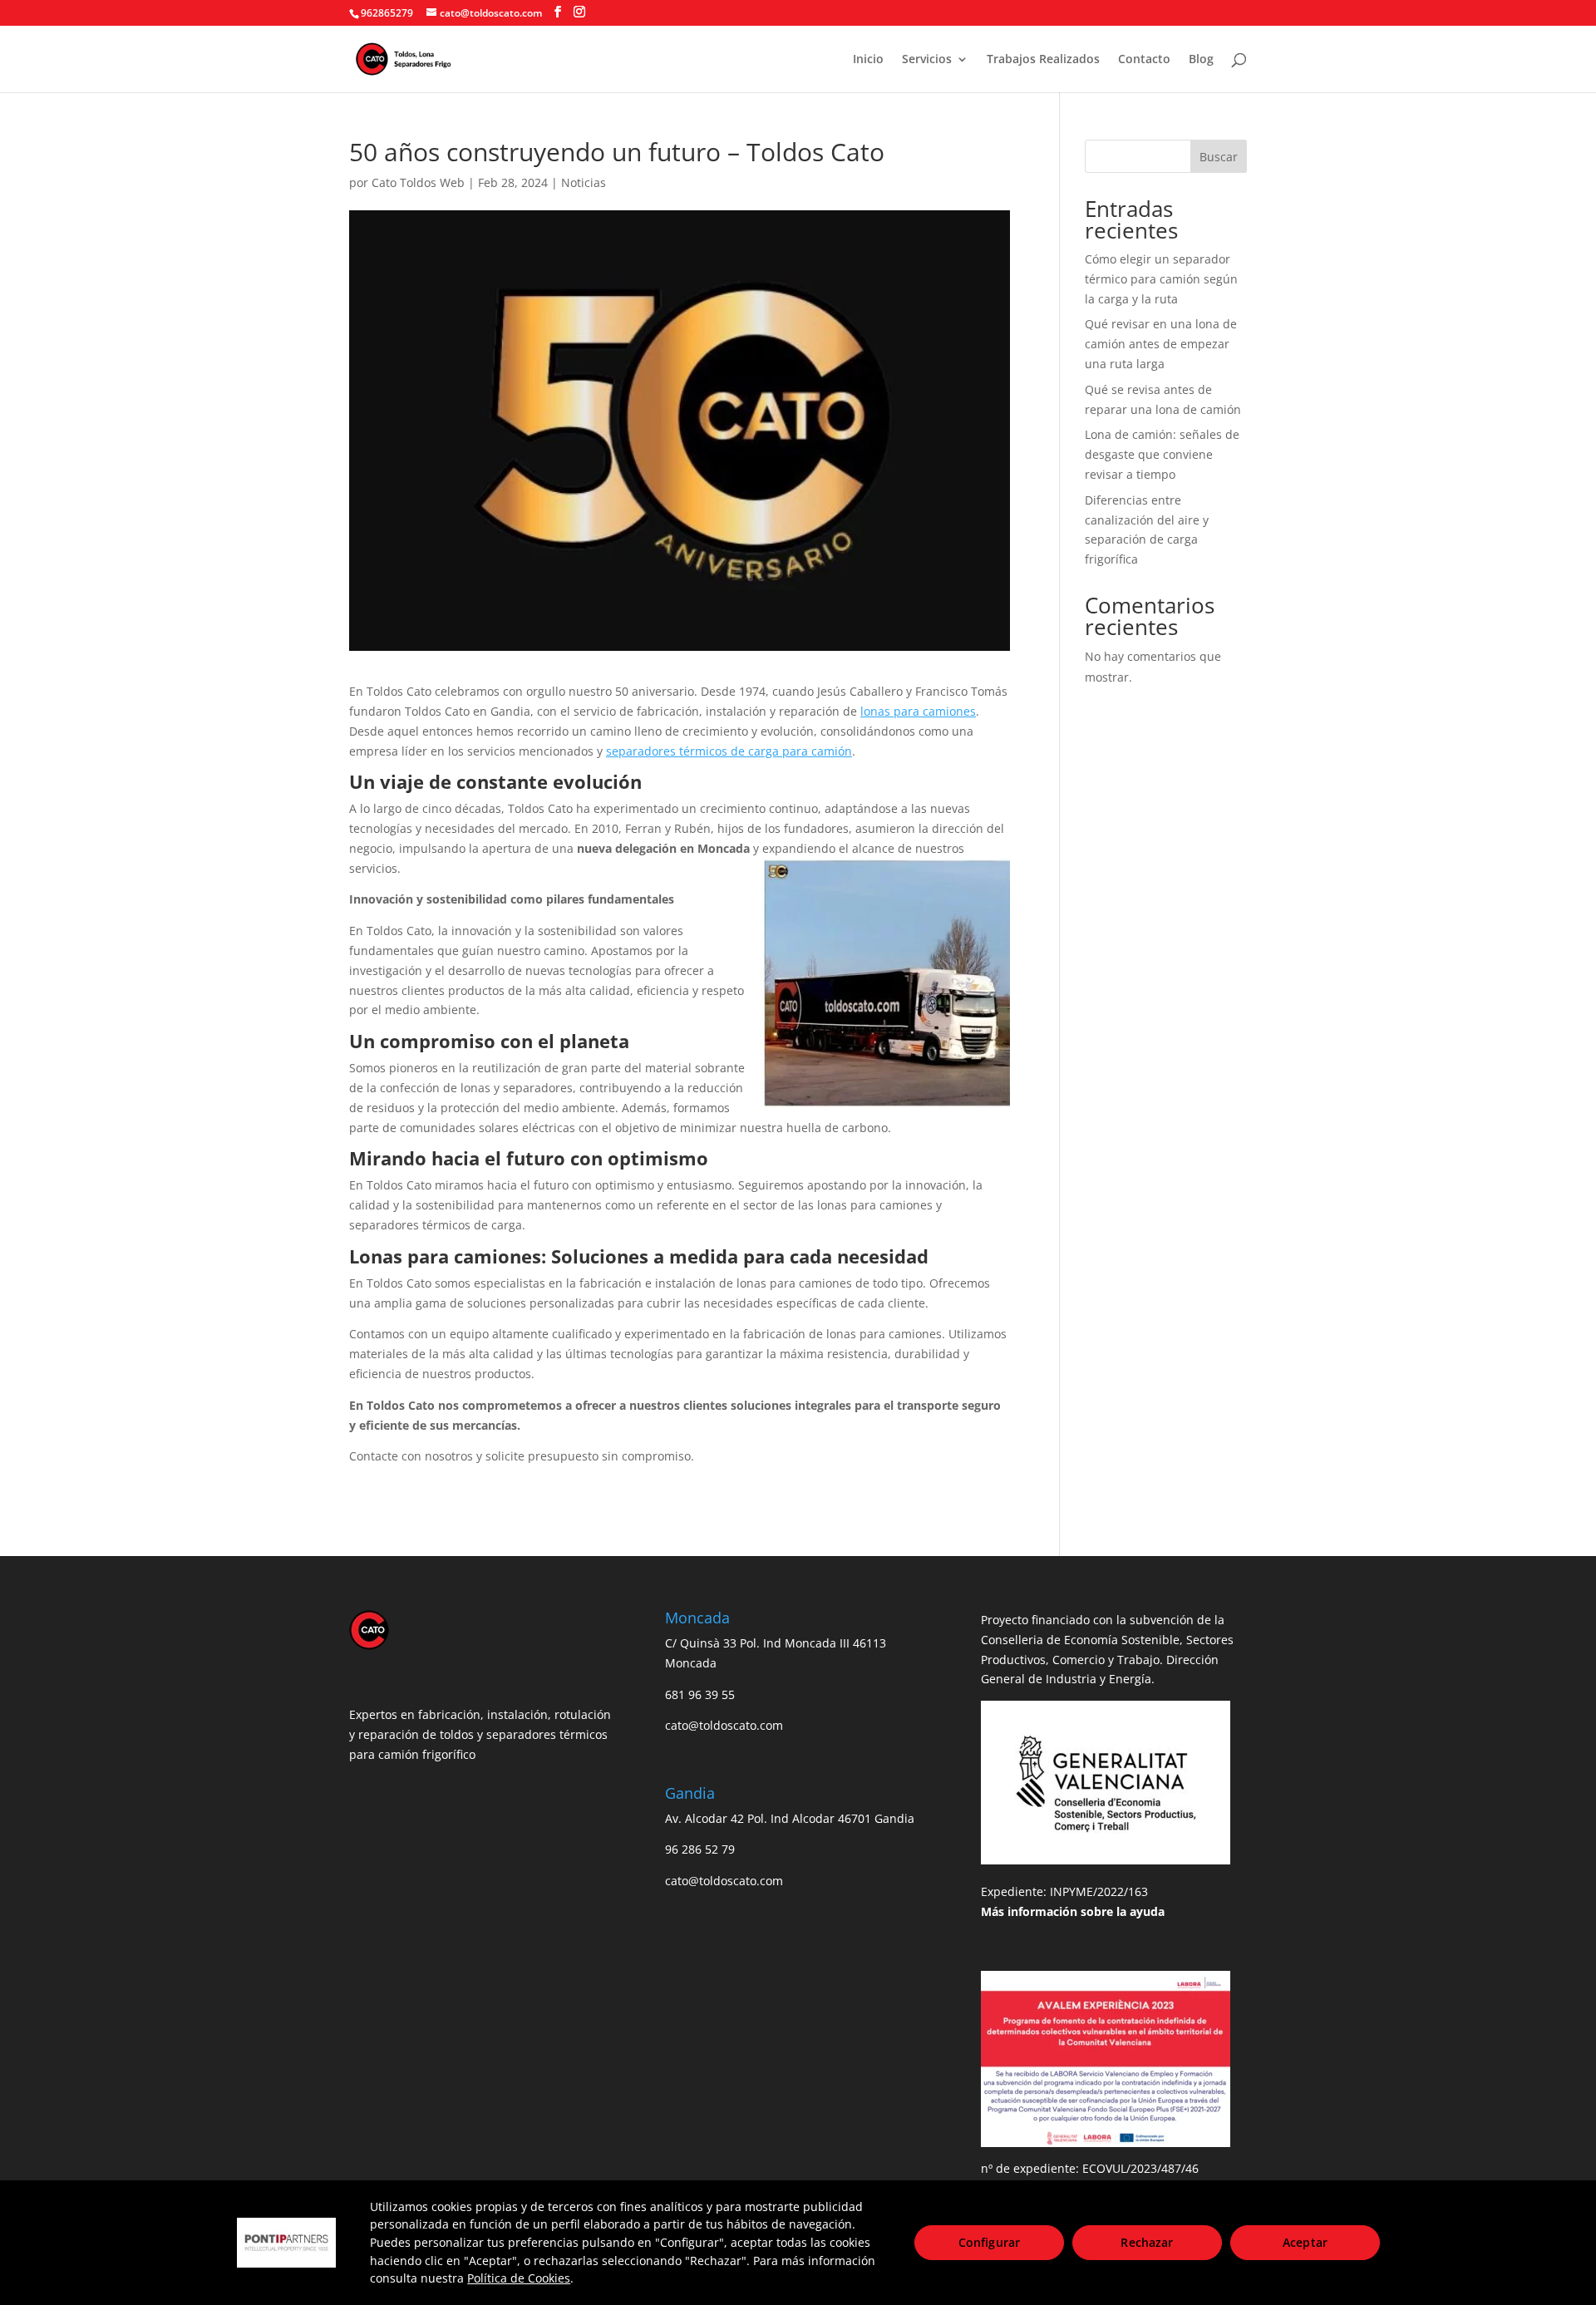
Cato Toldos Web (418, 182)
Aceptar (1305, 2242)
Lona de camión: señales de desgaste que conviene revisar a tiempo (1162, 454)
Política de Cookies (519, 2278)
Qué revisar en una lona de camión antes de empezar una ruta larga (1161, 344)
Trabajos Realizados (1043, 60)
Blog (1201, 60)
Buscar (1219, 157)
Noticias (584, 182)
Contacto (1144, 60)
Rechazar (1147, 2242)
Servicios (927, 60)
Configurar (989, 2242)
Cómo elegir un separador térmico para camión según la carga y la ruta (1161, 279)
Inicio (868, 60)
